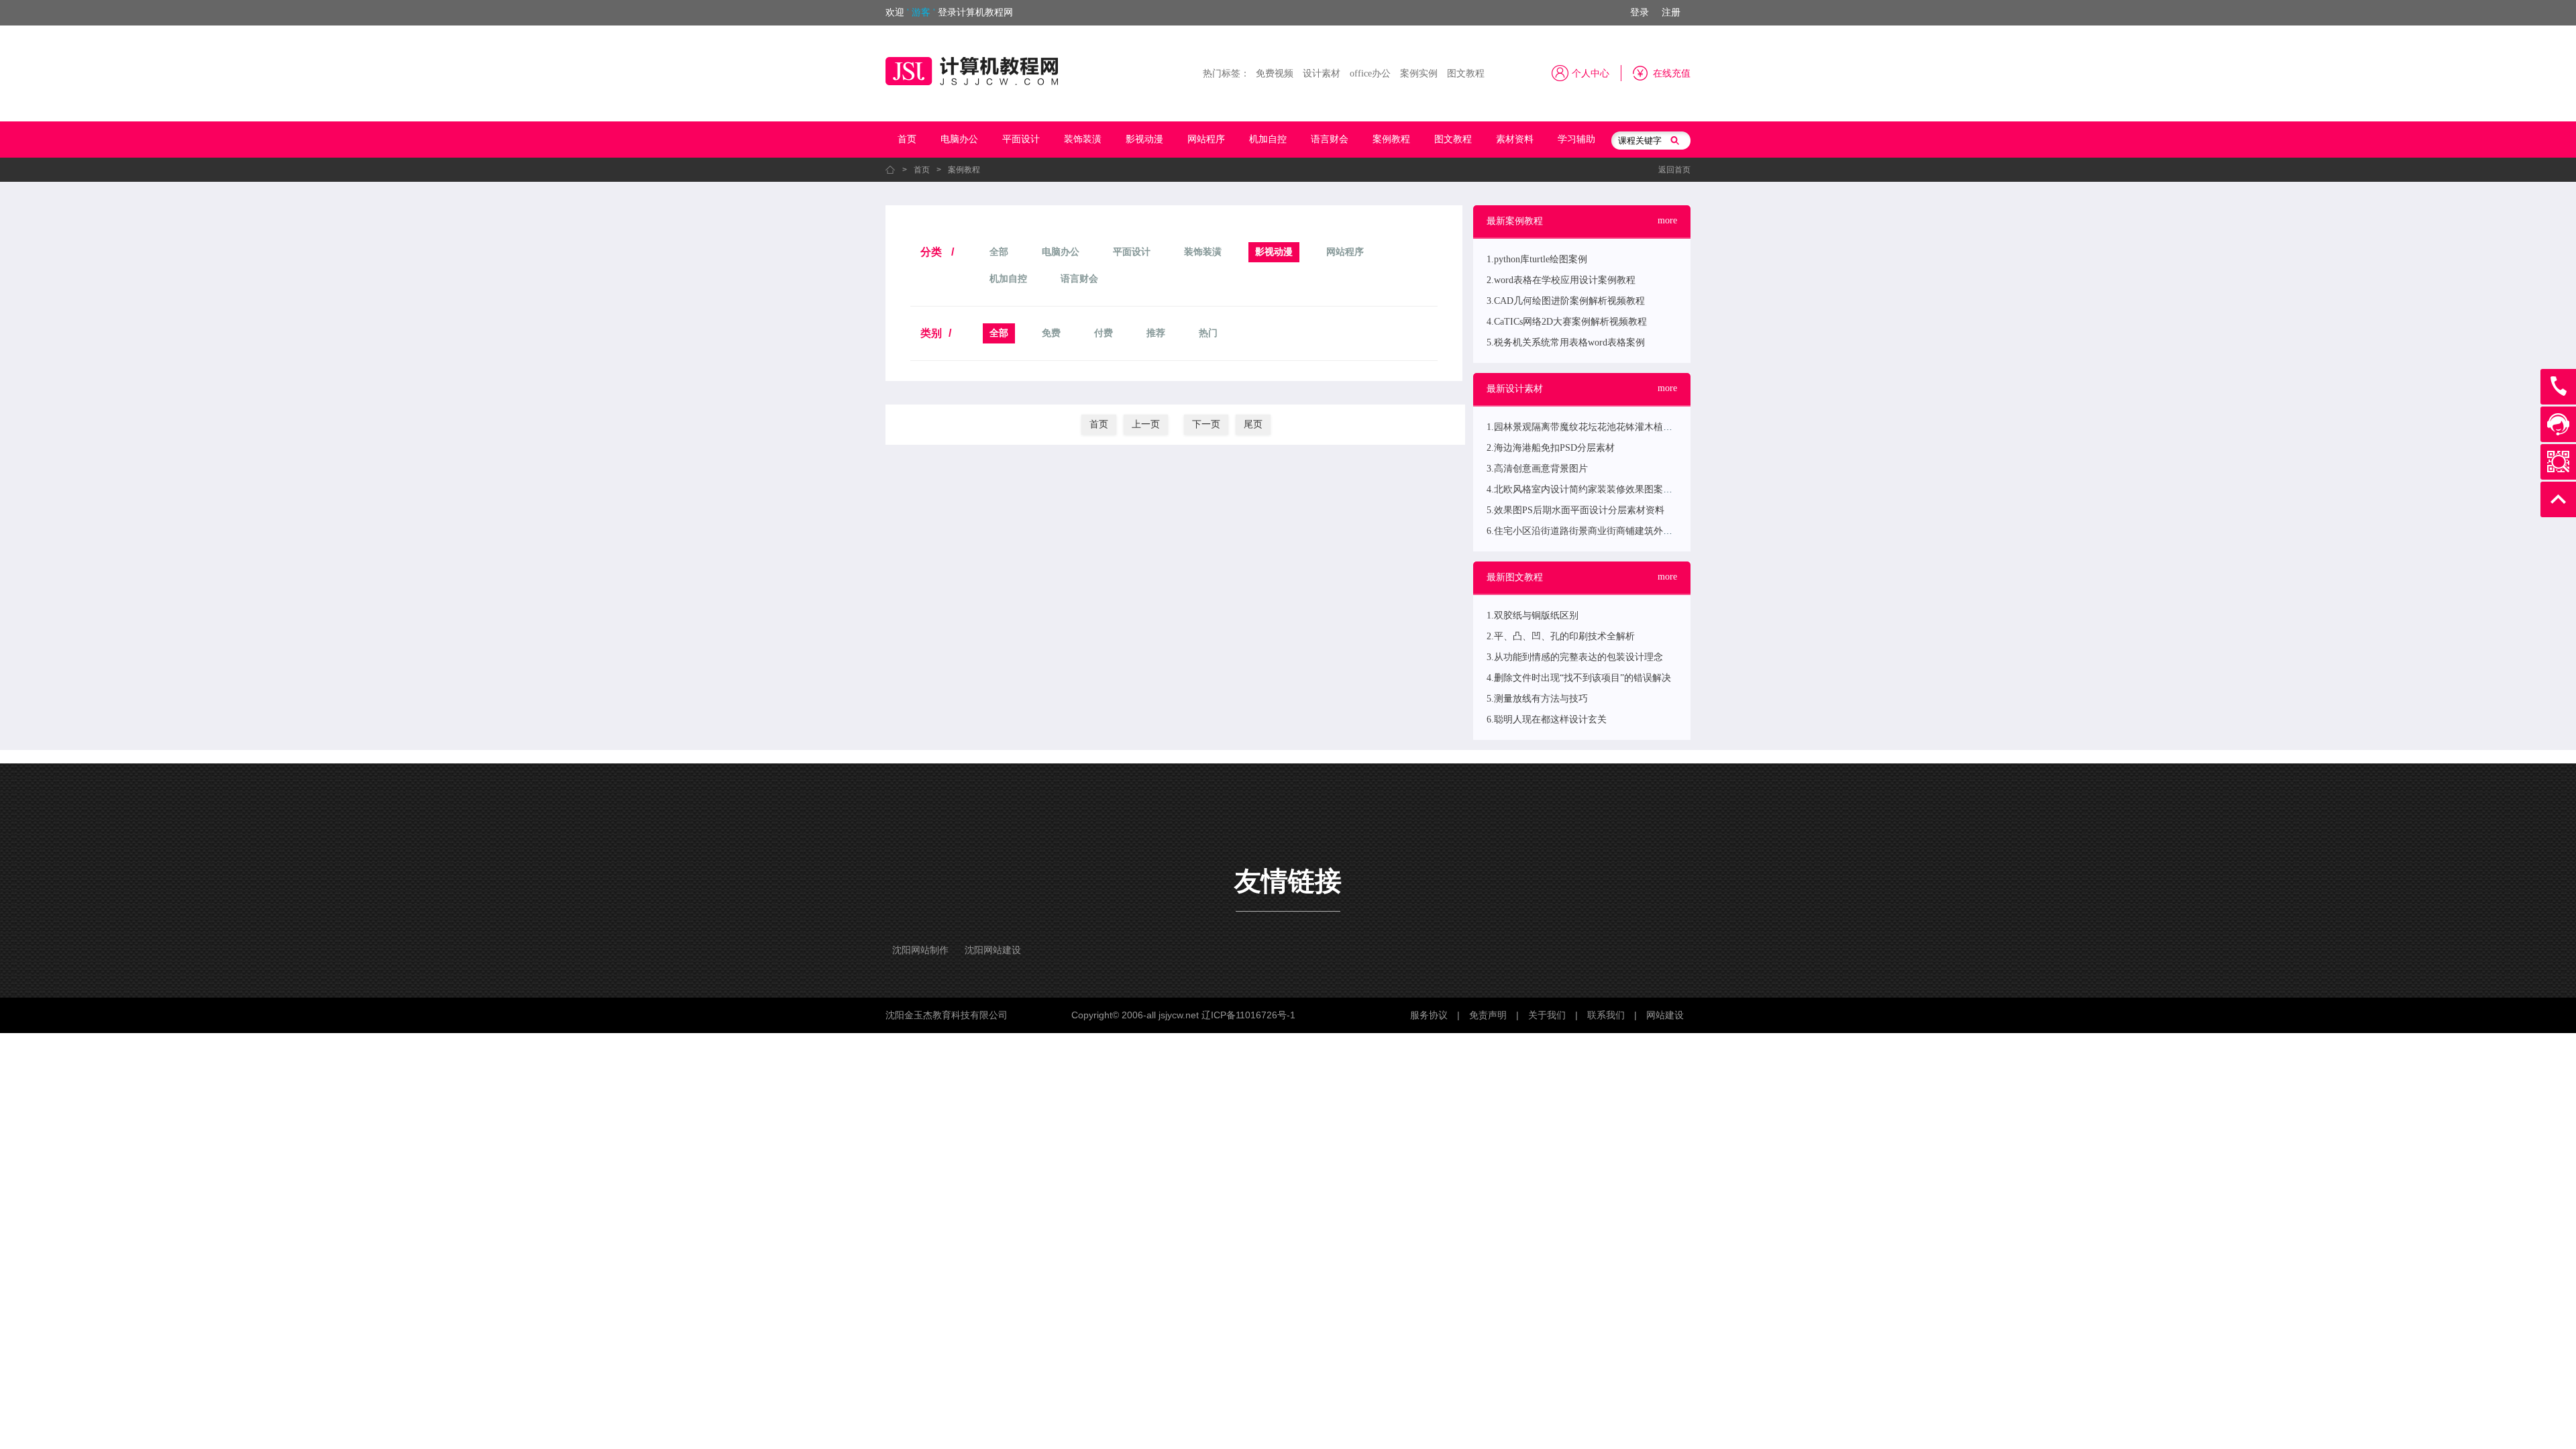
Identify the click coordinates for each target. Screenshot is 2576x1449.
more (1667, 220)
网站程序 (1206, 139)
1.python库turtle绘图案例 (1537, 259)
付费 (1104, 333)
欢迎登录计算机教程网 (949, 12)
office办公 (1370, 73)
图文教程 (1466, 73)
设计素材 (1322, 73)
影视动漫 (1144, 139)
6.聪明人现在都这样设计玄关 (1547, 719)
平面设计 (1021, 139)
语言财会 (1330, 139)
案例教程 (1391, 139)
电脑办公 (959, 139)
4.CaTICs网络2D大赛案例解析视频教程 (1567, 322)
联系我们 (1606, 1015)
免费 (1051, 333)
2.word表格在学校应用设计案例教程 (1561, 280)
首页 (907, 139)
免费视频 (1275, 73)
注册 (1671, 12)
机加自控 (1268, 139)
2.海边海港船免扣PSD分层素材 (1551, 448)
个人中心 (1591, 73)
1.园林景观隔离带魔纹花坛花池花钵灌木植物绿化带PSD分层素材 (1621, 427)
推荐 (1156, 333)
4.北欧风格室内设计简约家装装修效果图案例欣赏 (1589, 489)
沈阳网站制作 (920, 950)
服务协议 (1429, 1015)
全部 (999, 252)
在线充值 (1672, 73)
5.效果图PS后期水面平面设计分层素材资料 (1575, 510)
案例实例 (1419, 73)
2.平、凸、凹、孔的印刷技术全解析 (1561, 636)
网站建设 (1665, 1015)
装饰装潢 (1083, 139)
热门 (1208, 333)
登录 (1640, 12)
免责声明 (1488, 1015)
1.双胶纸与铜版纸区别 (1533, 615)
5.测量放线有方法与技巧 (1537, 699)
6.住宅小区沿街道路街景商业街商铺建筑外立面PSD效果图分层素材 (1626, 531)
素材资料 (1515, 139)
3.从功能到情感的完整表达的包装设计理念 (1575, 657)
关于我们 (1547, 1015)
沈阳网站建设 (993, 950)
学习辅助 (1576, 139)
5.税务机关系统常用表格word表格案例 (1566, 342)
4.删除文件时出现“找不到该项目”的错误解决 (1579, 678)
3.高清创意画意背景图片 (1537, 469)
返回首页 (1674, 170)
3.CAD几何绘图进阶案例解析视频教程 (1566, 301)
